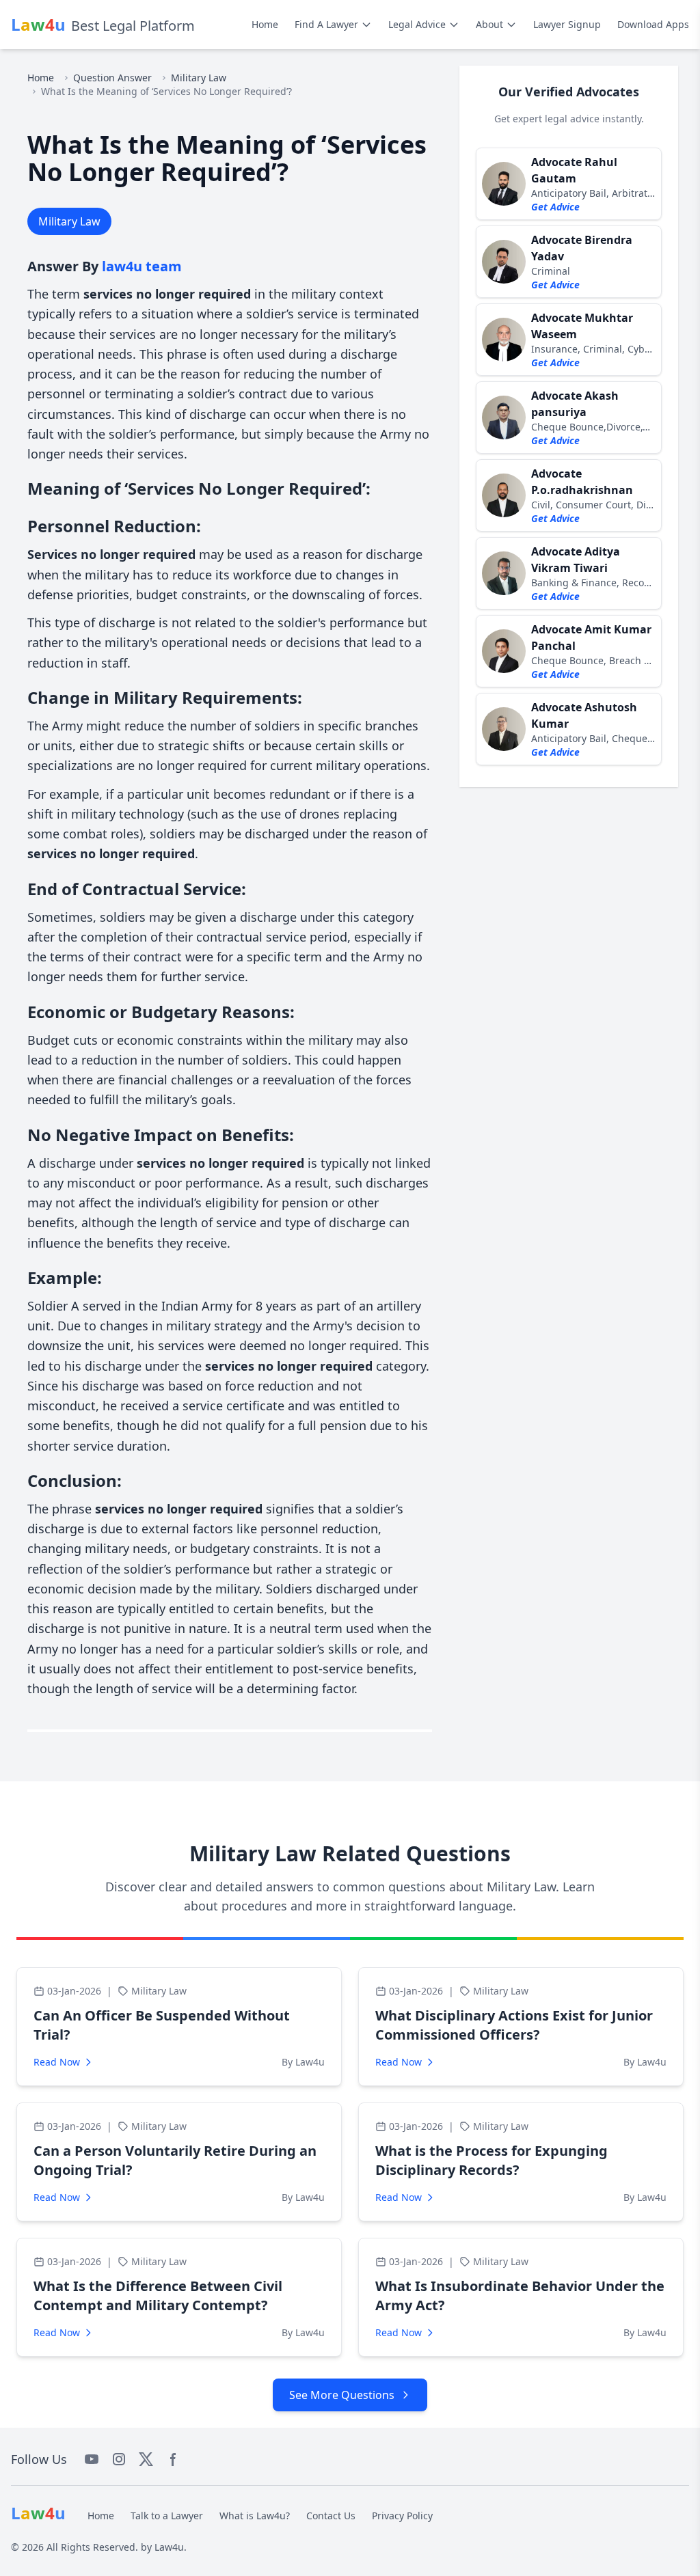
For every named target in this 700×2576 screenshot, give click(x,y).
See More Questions (342, 2395)
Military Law (199, 78)
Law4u (169, 2547)
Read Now (57, 2062)
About (489, 24)
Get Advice (555, 207)
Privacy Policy (402, 2516)
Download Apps (653, 24)
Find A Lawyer (326, 24)
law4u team (142, 266)
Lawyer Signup (567, 24)
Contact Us (331, 2516)
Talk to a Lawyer (167, 2516)
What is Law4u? (255, 2516)
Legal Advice (417, 24)
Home (265, 24)
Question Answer (112, 78)
